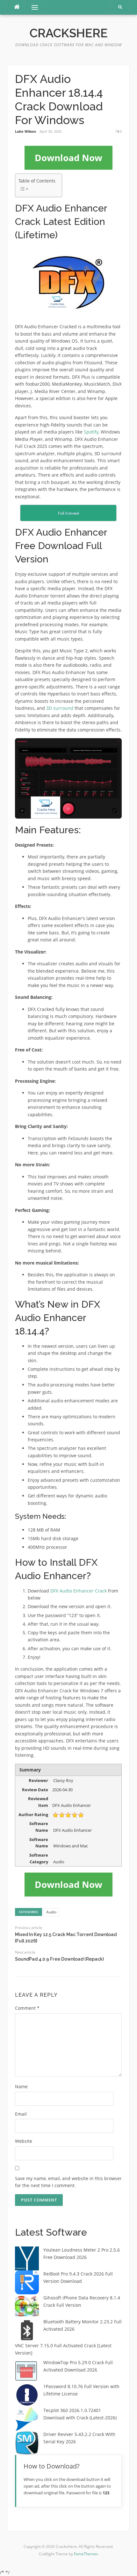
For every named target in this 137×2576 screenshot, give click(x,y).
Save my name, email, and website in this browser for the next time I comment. (68, 2182)
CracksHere (69, 33)
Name (21, 2086)
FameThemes (86, 2554)
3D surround (60, 708)
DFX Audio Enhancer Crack (79, 1591)
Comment (27, 2008)
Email (21, 2114)
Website (24, 2141)
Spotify (91, 432)
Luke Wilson (25, 131)
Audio (51, 1912)
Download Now (68, 158)
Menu (32, 7)
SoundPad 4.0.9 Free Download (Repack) (59, 1959)
